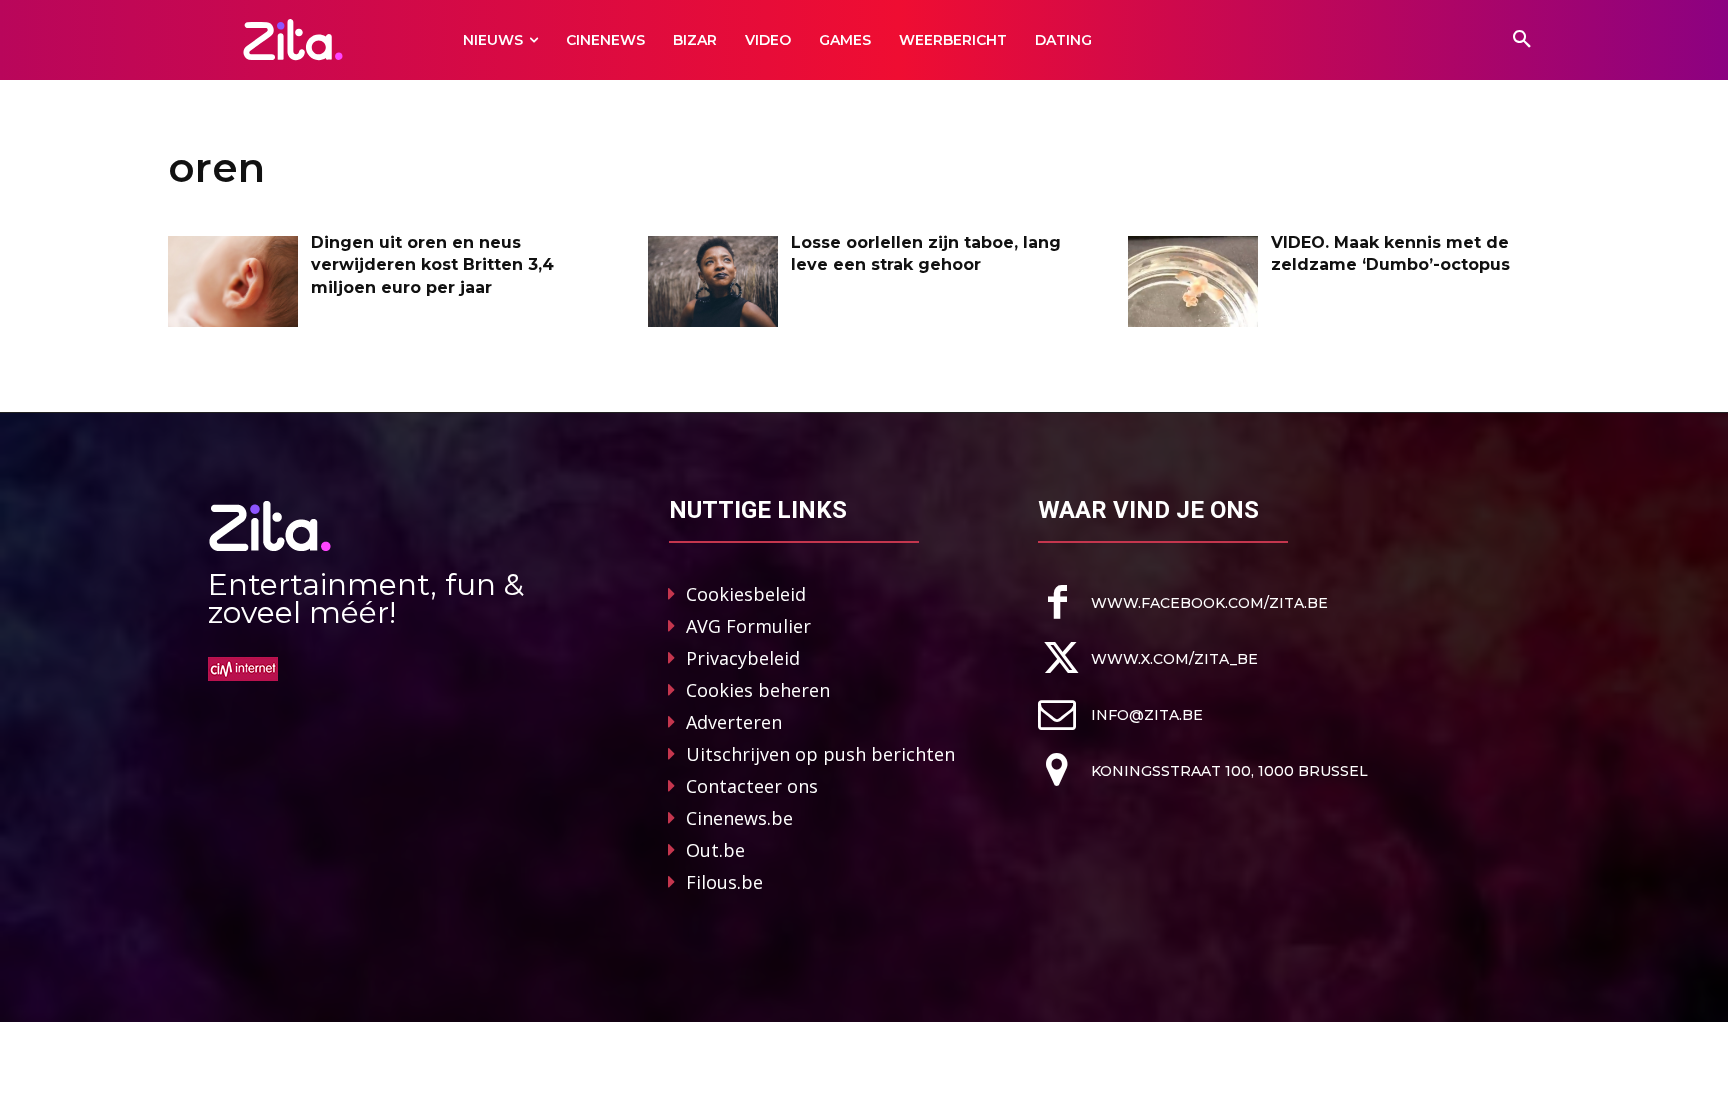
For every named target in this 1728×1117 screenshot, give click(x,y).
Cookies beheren (758, 690)
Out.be (715, 850)
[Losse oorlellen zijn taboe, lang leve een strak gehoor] (713, 281)
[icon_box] (1183, 602)
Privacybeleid (743, 658)
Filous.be (724, 882)
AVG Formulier (748, 626)
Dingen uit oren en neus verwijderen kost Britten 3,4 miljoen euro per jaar (432, 265)
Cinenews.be (739, 818)
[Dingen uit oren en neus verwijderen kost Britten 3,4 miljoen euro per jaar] (233, 281)
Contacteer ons (752, 786)
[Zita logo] (293, 39)
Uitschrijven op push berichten (820, 754)
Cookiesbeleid (746, 594)
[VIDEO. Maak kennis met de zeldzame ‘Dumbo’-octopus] (1193, 281)
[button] (1522, 40)
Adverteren (734, 722)
